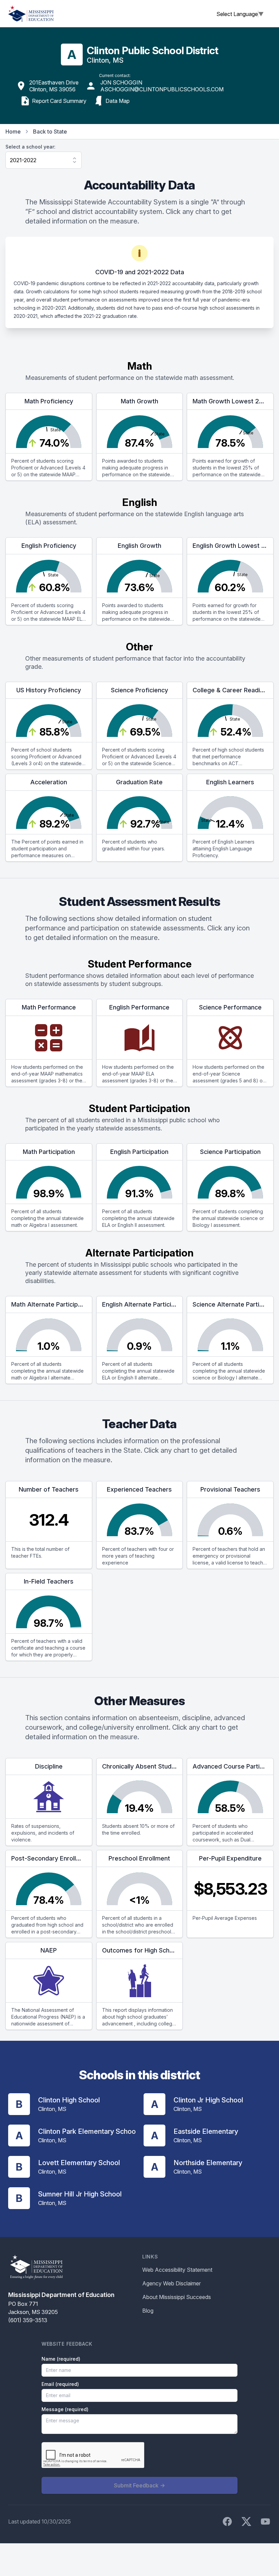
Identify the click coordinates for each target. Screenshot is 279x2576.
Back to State (50, 132)
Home (13, 132)
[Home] (31, 14)
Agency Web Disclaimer (171, 2283)
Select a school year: (30, 147)
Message (65, 2409)
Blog (148, 2311)
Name (61, 2359)
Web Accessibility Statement (177, 2270)
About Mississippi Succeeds (177, 2297)
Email (60, 2384)
